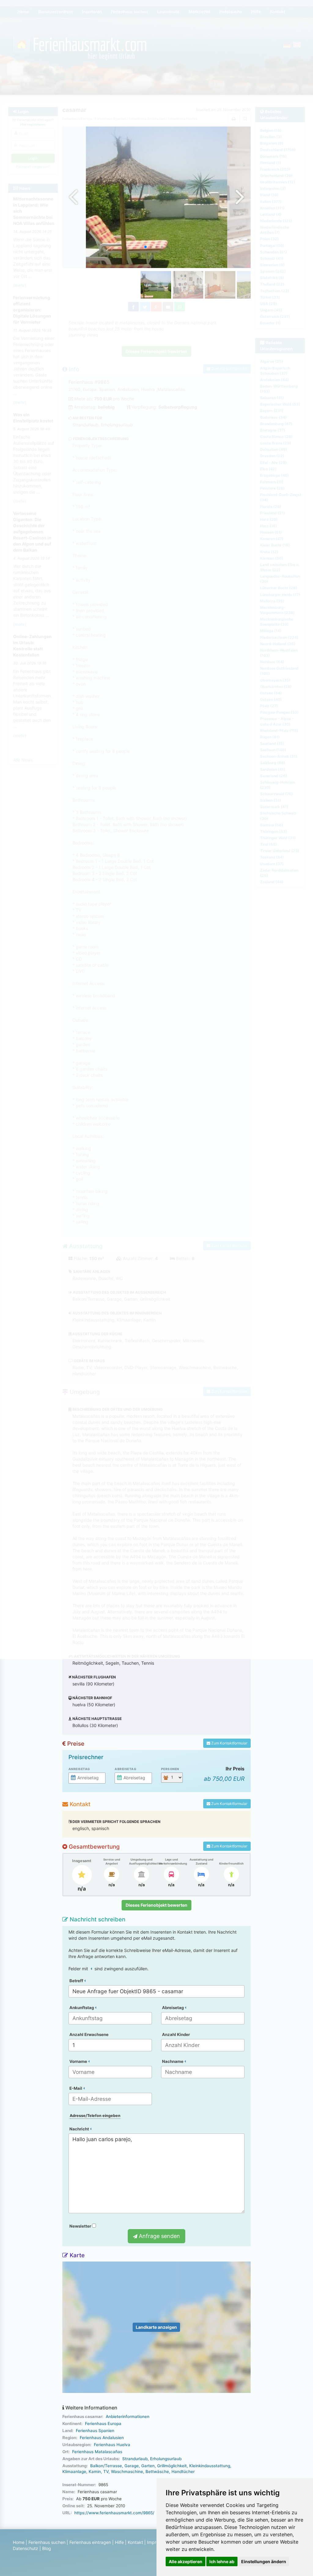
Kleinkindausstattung (210, 2466)
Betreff (77, 1981)
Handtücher (183, 2471)
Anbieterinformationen (128, 2416)
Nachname (173, 2061)
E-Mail (76, 2088)
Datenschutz (26, 2548)
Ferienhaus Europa (103, 2423)
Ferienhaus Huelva (112, 2445)
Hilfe (119, 2542)
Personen (170, 1769)
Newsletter (81, 2226)
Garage (132, 2466)
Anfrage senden (159, 2236)
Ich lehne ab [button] (222, 2561)
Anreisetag (79, 1769)
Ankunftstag (82, 2008)
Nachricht (80, 2129)
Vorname (79, 2061)
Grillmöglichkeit (172, 2466)
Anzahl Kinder (176, 2034)
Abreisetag (125, 1769)
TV (106, 2471)
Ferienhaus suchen (47, 2542)
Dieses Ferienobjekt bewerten (156, 1905)
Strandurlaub (135, 2459)
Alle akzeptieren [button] (186, 2561)
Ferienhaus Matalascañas (97, 2452)
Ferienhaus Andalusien (102, 2438)
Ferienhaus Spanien (95, 2431)
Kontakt (135, 2542)
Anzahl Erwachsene (89, 2034)
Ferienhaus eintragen (90, 2542)
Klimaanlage (74, 2471)
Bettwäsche (157, 2471)
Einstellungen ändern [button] (264, 2561)
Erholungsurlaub (166, 2459)
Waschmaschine (127, 2471)
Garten (148, 2466)
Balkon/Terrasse (106, 2466)
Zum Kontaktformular (229, 1743)
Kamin (95, 2471)
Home (19, 2542)
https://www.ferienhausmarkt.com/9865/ (114, 2513)
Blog (47, 2548)
